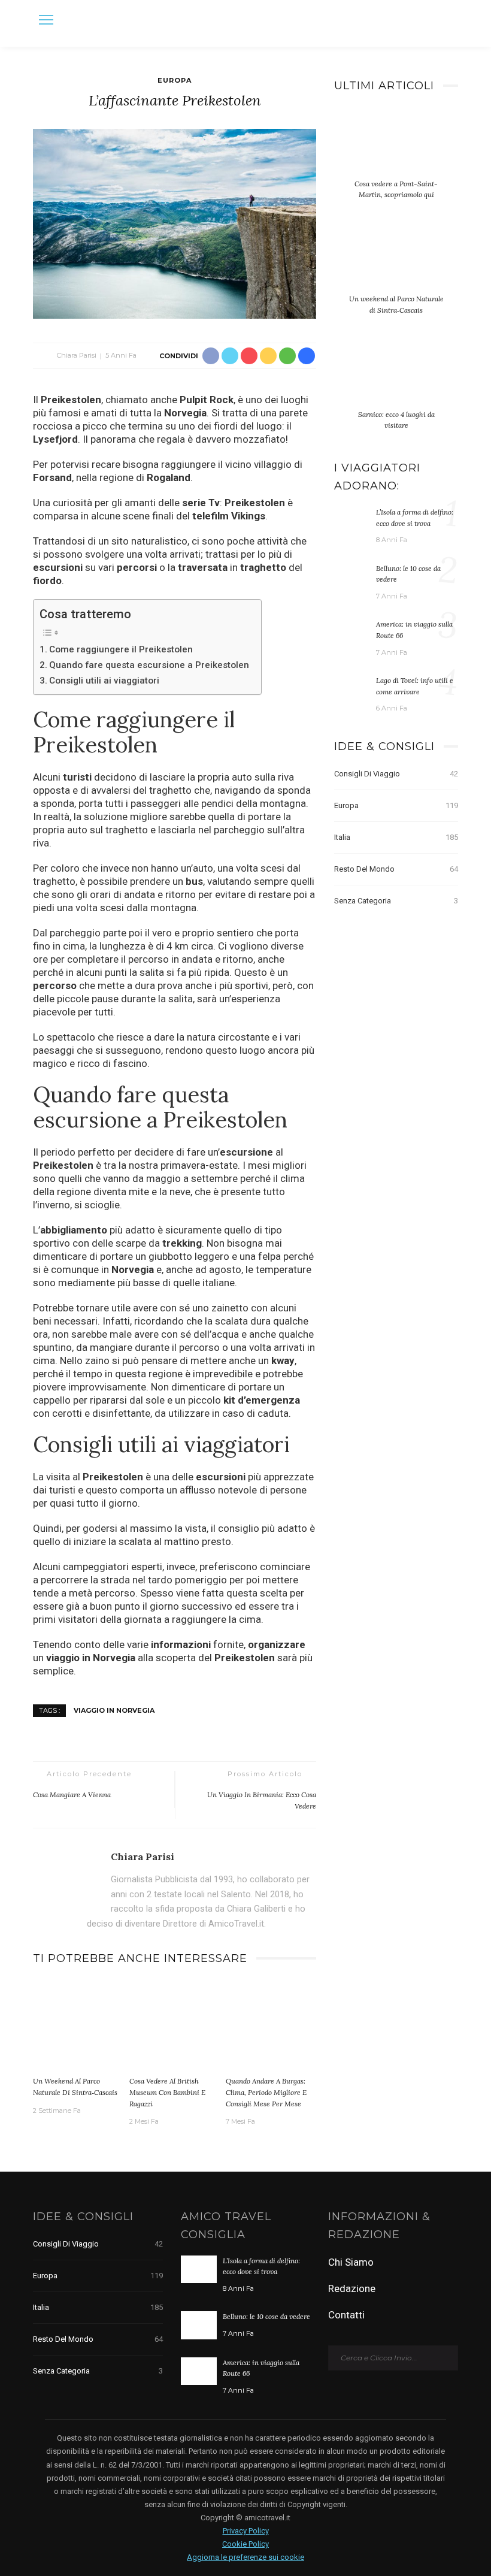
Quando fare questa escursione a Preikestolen (149, 665)
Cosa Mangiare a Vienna (72, 1795)
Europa (175, 80)
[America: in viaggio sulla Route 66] (352, 632)
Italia (396, 837)
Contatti (346, 2315)
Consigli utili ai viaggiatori (104, 681)
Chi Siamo (351, 2262)
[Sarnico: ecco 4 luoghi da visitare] (396, 380)
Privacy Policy (246, 2531)
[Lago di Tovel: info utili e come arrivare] (352, 688)
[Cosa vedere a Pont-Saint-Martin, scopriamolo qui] (396, 149)
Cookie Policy (245, 2544)
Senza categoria (396, 901)
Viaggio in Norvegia (114, 1710)
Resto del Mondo (396, 869)
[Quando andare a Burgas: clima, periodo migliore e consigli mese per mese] (271, 2025)
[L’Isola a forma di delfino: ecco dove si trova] (352, 520)
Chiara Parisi (77, 355)
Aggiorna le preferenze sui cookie (245, 2557)
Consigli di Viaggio (396, 774)
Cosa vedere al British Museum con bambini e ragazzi (167, 2092)
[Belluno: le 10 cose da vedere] (352, 576)
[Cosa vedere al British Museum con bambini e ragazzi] (175, 2025)
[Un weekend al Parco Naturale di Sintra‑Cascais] (78, 2025)
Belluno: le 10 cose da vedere (266, 2316)
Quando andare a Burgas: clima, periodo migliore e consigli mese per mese (266, 2092)
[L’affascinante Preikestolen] (175, 223)
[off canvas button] (46, 20)
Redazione (352, 2288)
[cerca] (446, 22)
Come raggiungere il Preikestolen (121, 649)
